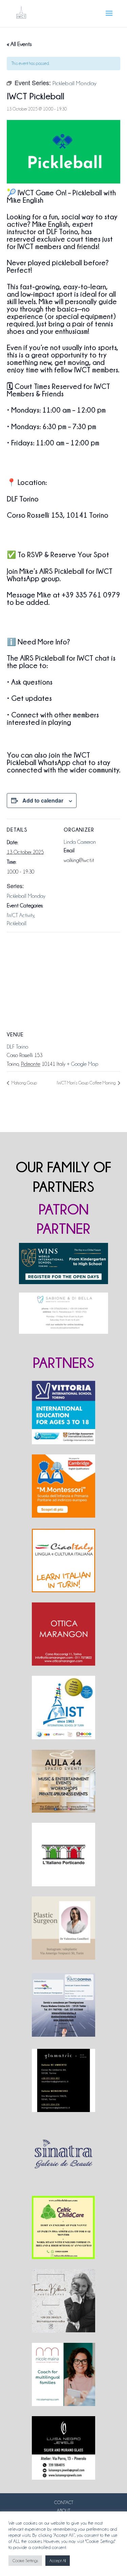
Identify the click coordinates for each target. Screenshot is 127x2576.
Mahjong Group (24, 1083)
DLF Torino (17, 1047)
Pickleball (17, 924)
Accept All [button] (58, 2561)
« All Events (19, 44)
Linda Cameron (80, 842)
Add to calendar (43, 800)
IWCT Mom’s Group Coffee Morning (87, 1083)
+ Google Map (82, 1064)
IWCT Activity (20, 915)
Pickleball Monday (26, 896)
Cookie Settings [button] (25, 2561)
